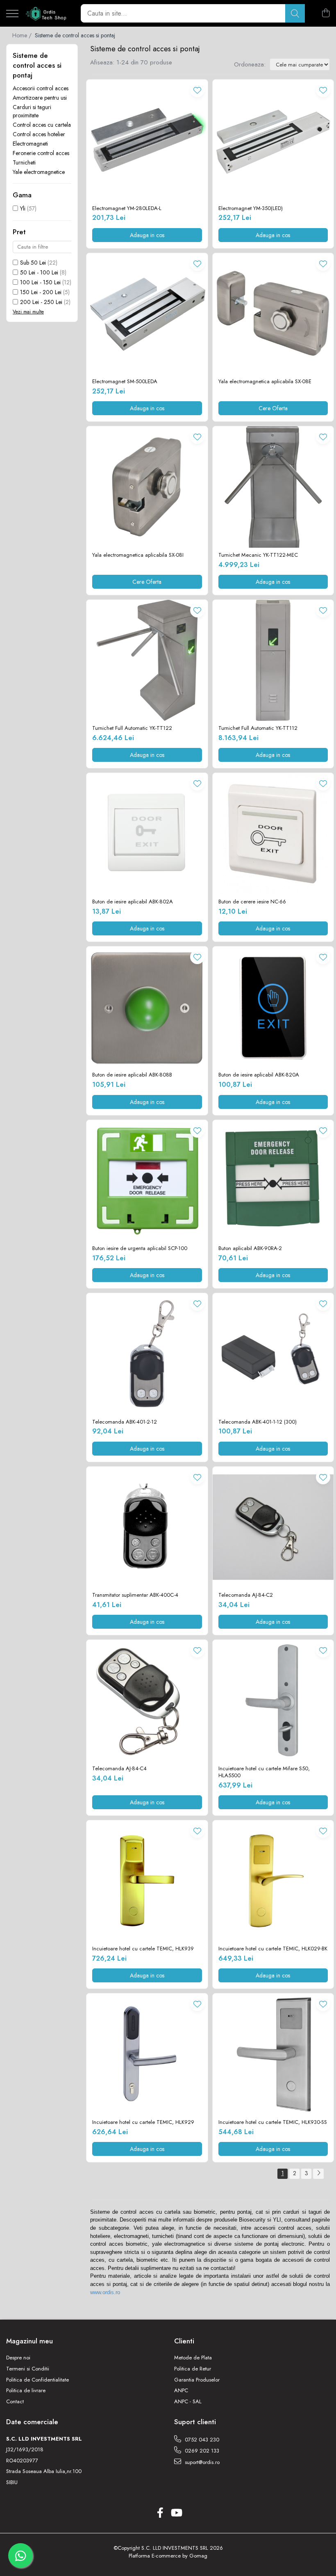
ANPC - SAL (188, 2402)
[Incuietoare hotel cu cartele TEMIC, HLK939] (147, 1881)
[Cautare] (295, 13)
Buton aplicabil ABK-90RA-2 (250, 1249)
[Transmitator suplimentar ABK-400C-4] (147, 1527)
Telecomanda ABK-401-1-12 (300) (258, 1422)
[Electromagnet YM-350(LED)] (273, 140)
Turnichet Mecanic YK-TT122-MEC (258, 555)
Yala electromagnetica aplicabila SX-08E (265, 382)
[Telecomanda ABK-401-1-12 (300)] (273, 1354)
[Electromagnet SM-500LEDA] (147, 314)
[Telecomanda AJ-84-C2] (273, 1527)
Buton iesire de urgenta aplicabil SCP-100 (140, 1249)
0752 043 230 (201, 2440)
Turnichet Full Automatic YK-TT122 (132, 728)
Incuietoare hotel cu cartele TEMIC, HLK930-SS (273, 2122)
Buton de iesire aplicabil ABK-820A (259, 1075)
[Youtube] (176, 2513)
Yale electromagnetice (39, 172)
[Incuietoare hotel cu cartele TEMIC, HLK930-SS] (273, 2054)
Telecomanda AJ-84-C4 (119, 1769)
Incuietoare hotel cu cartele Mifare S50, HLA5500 (264, 1772)
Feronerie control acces (41, 153)
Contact (15, 2402)
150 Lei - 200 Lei (41, 292)
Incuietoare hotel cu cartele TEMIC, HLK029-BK (273, 1949)
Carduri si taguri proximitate (32, 111)
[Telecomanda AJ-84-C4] (147, 1701)
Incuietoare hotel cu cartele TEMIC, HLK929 (143, 2122)
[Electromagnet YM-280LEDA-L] (147, 140)
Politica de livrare (26, 2391)
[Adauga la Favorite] (197, 90)
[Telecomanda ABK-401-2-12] (147, 1354)
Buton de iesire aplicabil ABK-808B (132, 1075)
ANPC (181, 2391)
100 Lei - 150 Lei (40, 282)
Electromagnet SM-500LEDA (125, 382)
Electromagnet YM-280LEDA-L (127, 209)
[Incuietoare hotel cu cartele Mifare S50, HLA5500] (273, 1701)
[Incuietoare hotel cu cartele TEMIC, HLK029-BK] (273, 1881)
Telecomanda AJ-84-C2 (246, 1595)
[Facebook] (160, 2513)
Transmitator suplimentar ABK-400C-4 (135, 1595)
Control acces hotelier (39, 134)
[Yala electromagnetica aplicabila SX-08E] (273, 314)
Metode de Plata (193, 2358)
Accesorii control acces (41, 88)
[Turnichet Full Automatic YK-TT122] (147, 661)
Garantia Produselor (197, 2380)
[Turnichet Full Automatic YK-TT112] (273, 661)
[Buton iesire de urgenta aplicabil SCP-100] (147, 1181)
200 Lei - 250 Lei (41, 302)
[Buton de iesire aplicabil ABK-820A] (273, 1007)
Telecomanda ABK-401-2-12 (125, 1422)
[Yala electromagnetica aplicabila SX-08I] (147, 487)
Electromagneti (30, 144)
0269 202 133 (201, 2451)
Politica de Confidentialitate (37, 2380)
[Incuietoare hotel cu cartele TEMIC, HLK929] (147, 2054)
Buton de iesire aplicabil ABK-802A (133, 902)
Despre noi (18, 2358)
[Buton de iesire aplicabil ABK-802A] (147, 834)
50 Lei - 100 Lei (39, 272)
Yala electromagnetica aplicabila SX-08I (138, 555)
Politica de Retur (193, 2369)
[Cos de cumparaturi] (326, 14)
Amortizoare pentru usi (40, 98)
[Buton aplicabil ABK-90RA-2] (273, 1181)
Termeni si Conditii (28, 2369)
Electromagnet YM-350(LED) (251, 209)
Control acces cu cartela (42, 125)
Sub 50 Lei (33, 263)
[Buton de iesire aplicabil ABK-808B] (147, 1007)
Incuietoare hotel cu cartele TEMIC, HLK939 (143, 1949)
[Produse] (12, 14)
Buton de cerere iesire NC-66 (252, 902)
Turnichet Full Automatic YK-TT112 (258, 728)
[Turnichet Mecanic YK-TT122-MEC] (273, 487)
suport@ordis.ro (201, 2462)
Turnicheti (24, 162)
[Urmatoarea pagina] (318, 2174)
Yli (23, 208)
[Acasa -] (47, 14)
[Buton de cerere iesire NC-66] (273, 834)
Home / (23, 35)
